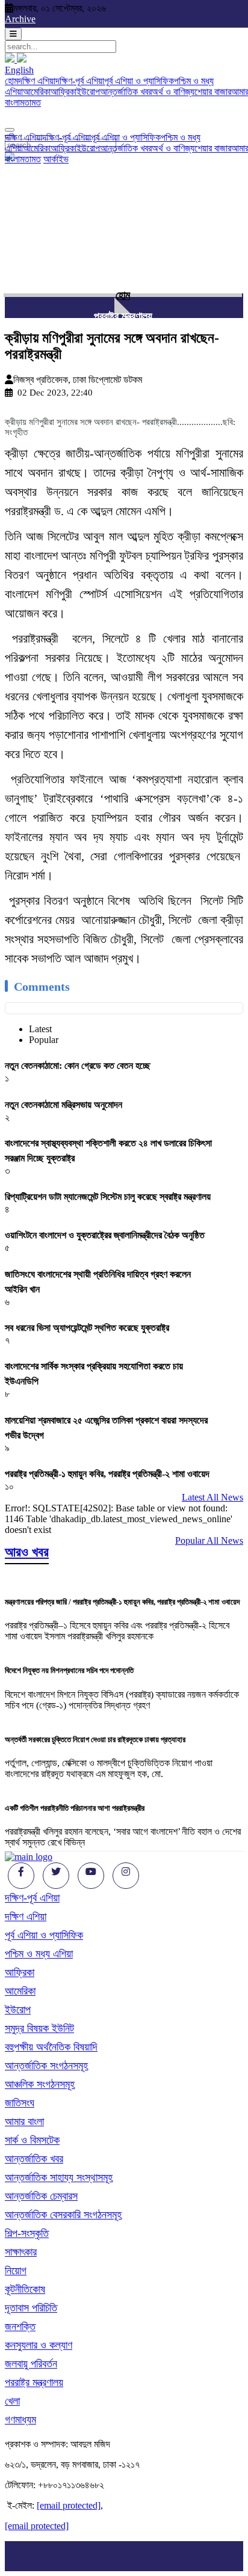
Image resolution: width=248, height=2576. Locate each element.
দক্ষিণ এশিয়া (37, 81)
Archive (20, 19)
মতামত (30, 102)
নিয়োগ (16, 2271)
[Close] (10, 130)
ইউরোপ (88, 92)
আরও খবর (27, 1552)
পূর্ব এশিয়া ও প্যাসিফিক (139, 81)
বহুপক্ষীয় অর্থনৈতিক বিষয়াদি (51, 2047)
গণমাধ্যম (20, 2420)
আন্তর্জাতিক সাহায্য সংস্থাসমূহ (59, 2177)
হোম (11, 81)
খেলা (12, 2401)
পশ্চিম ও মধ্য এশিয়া (39, 1954)
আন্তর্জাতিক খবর (126, 92)
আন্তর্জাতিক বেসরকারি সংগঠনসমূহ (63, 2215)
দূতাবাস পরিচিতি (31, 2308)
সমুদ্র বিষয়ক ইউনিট (39, 2028)
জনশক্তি (20, 2327)
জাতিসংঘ (20, 2103)
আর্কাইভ (56, 159)
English (19, 70)
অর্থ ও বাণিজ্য (173, 92)
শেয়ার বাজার (213, 92)
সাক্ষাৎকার (21, 2252)
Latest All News (212, 1497)
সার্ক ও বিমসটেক (32, 2140)
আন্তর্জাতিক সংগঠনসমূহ (46, 2066)
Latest (40, 1029)
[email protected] (69, 2505)
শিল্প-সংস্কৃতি (27, 2233)
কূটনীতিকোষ (25, 2289)
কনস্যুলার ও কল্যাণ (39, 2345)
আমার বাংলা (24, 2122)
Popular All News (209, 1540)
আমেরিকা (37, 92)
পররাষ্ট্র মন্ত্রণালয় (123, 316)
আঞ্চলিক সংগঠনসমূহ (40, 2084)
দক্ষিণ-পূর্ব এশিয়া (80, 81)
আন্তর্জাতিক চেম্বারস (41, 2196)
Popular (44, 1040)
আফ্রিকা (64, 92)
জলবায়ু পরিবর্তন (31, 2364)
